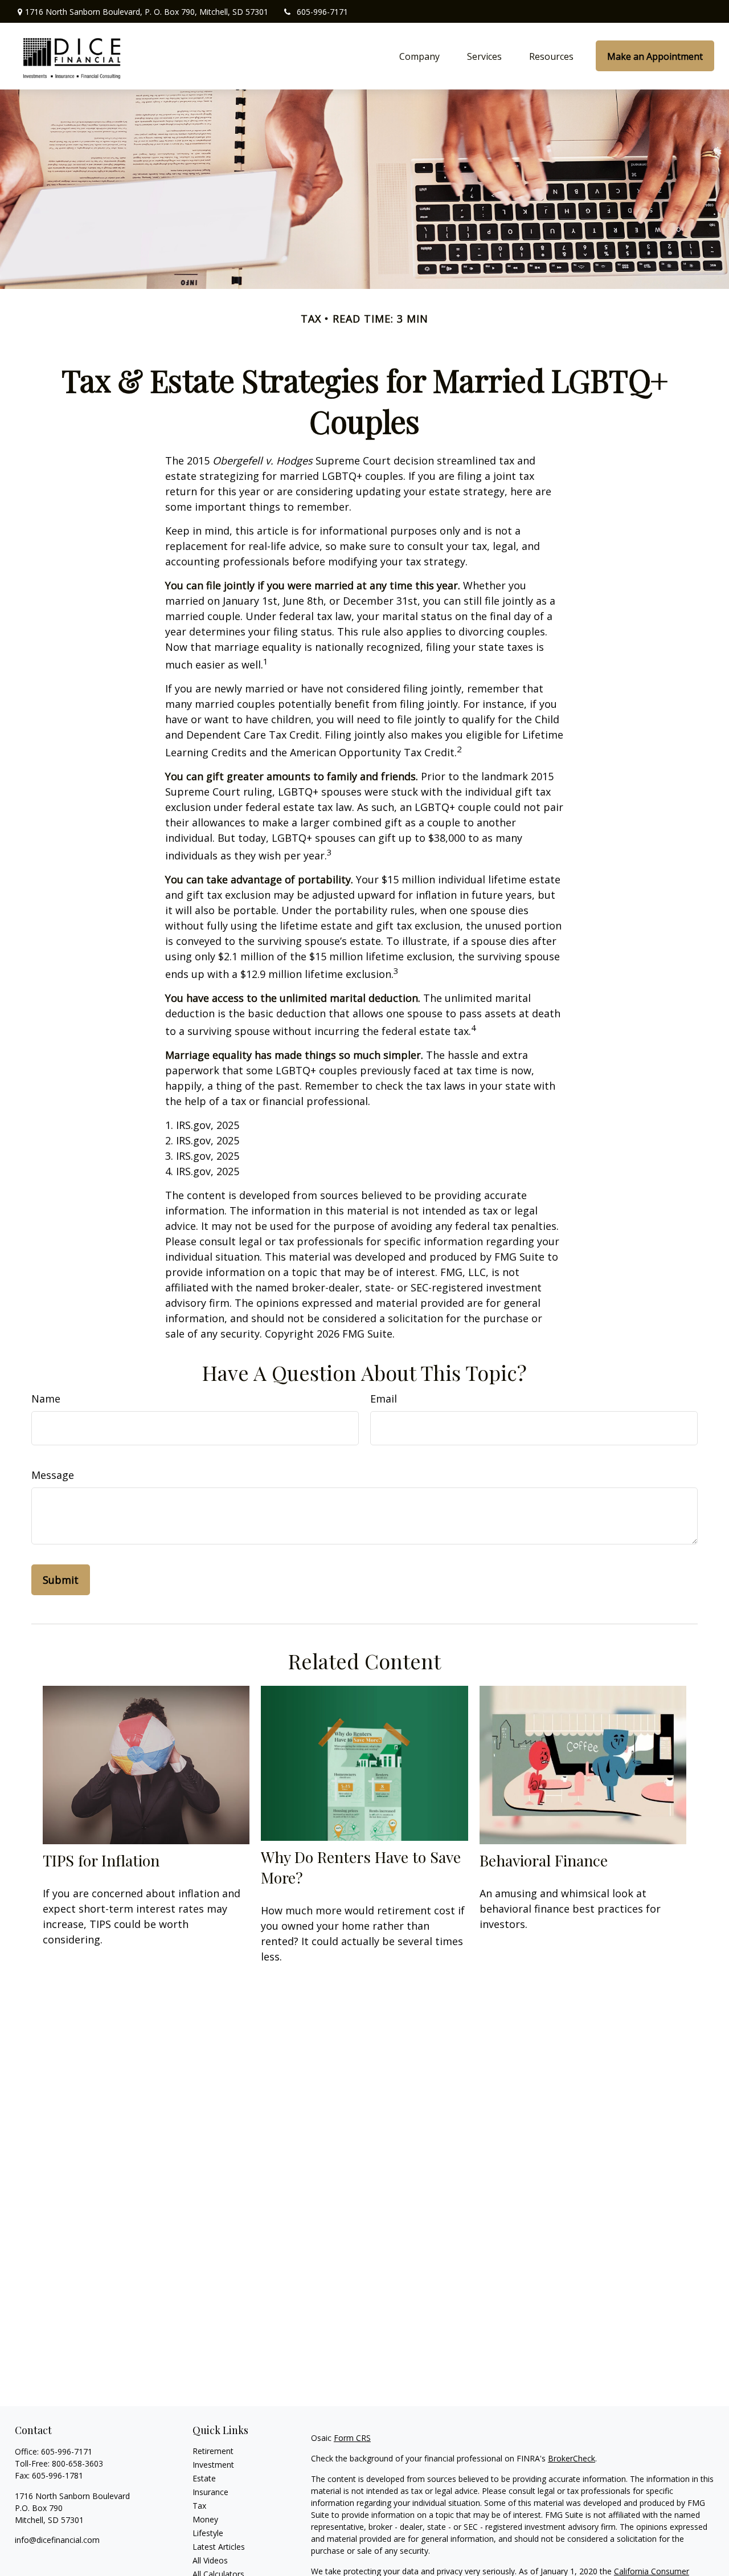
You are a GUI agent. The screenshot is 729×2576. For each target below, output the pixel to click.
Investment (213, 2465)
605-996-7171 (322, 12)
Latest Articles (219, 2547)
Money (205, 2519)
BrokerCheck (572, 2458)
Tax (199, 2506)
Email (384, 1399)
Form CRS (352, 2438)
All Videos (210, 2560)
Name (46, 1399)
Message (53, 1475)
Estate (204, 2478)
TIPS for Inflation (101, 1860)
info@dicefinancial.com (57, 2540)
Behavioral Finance (544, 1860)
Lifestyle (208, 2533)
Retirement (213, 2451)
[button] (419, 56)
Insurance (210, 2492)
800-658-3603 (77, 2463)
